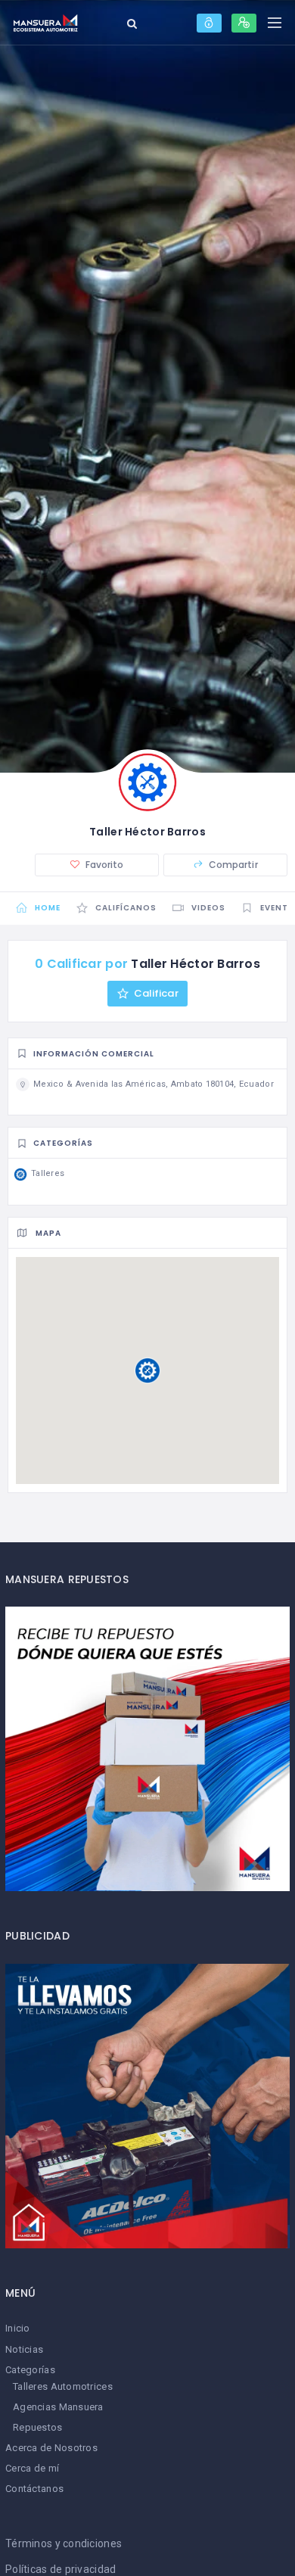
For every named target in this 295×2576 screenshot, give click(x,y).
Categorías (30, 2370)
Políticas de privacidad (61, 2569)
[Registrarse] (244, 23)
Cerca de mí (32, 2468)
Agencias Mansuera (58, 2407)
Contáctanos (34, 2489)
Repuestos (38, 2427)
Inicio (18, 2328)
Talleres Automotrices (63, 2386)
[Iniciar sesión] (209, 23)
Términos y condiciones (64, 2543)
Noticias (24, 2349)
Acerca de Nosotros (51, 2448)
